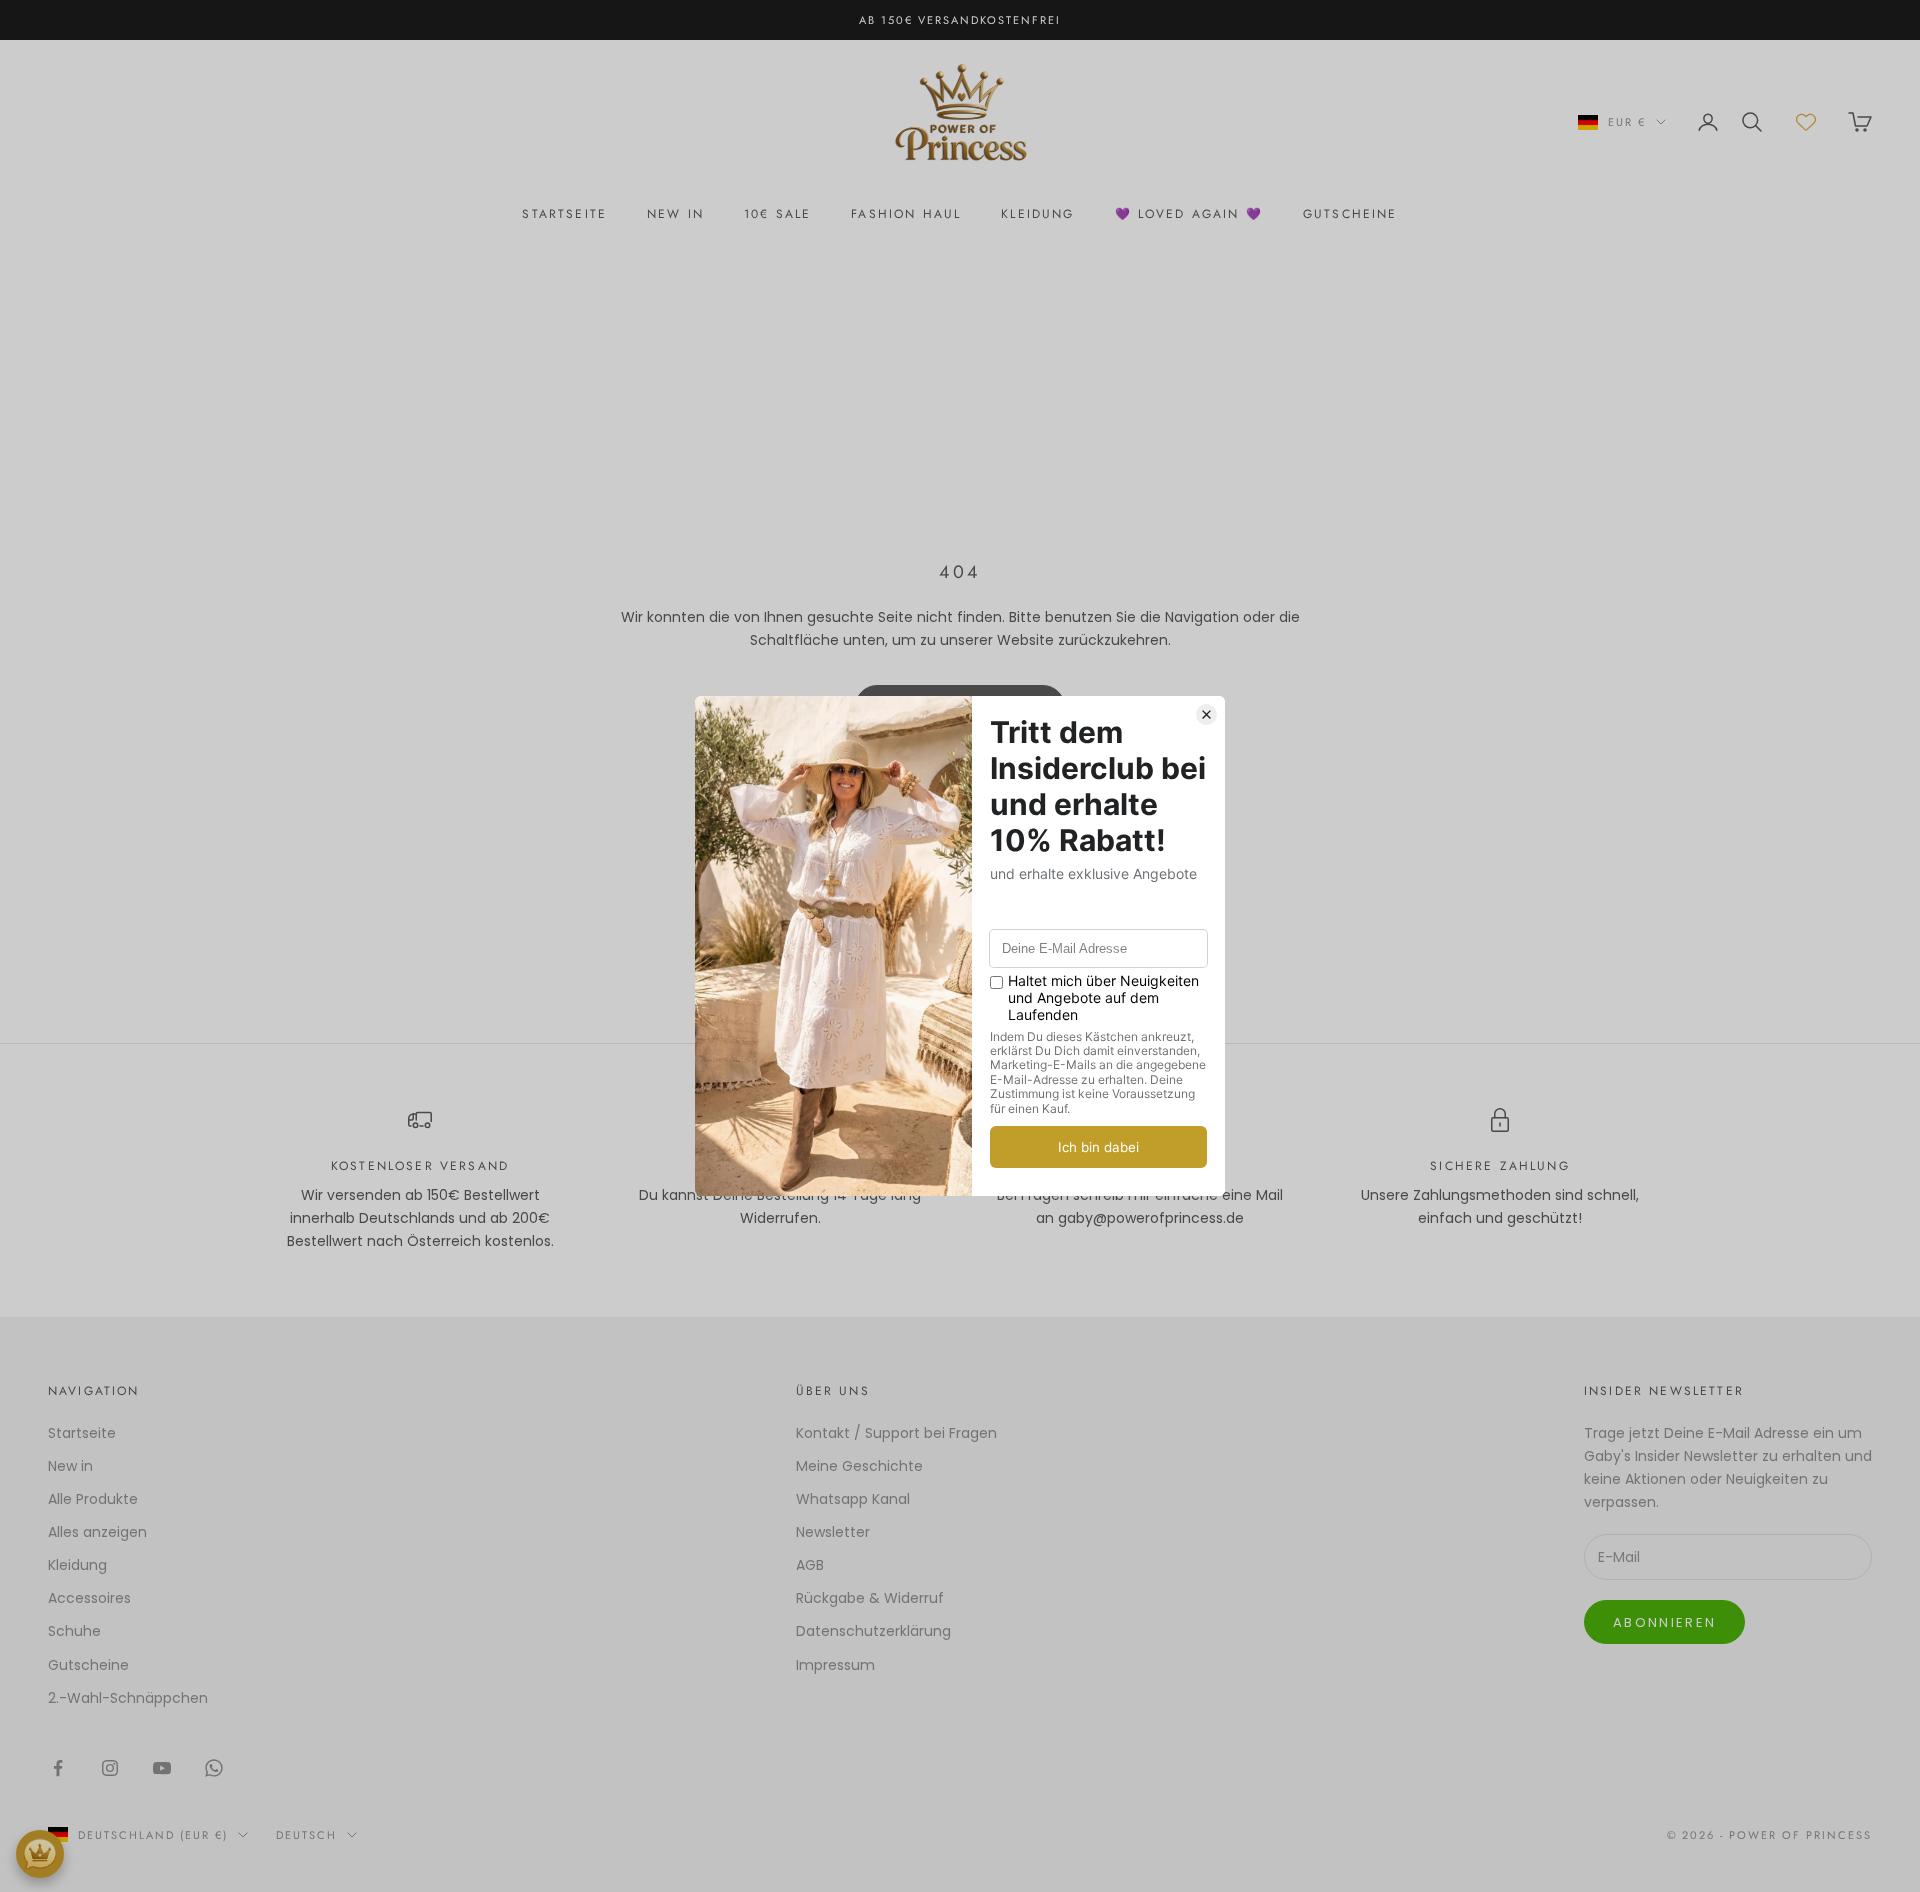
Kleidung (1037, 214)
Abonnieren (1664, 1622)
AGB (810, 1565)
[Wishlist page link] (1806, 122)
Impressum (835, 1665)
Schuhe (74, 1631)
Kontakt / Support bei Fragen (896, 1433)
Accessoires (89, 1598)
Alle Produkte (93, 1499)
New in (70, 1466)
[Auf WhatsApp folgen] (214, 1768)
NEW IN (675, 214)
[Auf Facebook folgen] (58, 1768)
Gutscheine (88, 1665)
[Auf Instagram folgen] (110, 1768)
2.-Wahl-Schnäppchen (128, 1698)
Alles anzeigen (97, 1532)
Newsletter (833, 1532)
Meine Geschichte (859, 1466)
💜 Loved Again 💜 (1189, 214)
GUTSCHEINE (1350, 214)
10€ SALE (777, 214)
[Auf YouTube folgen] (162, 1768)
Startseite (82, 1433)
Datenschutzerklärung (873, 1631)
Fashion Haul (906, 214)
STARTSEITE (564, 214)
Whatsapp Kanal (853, 1499)
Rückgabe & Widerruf (870, 1598)
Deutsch (306, 1835)
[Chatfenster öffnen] (40, 1854)
